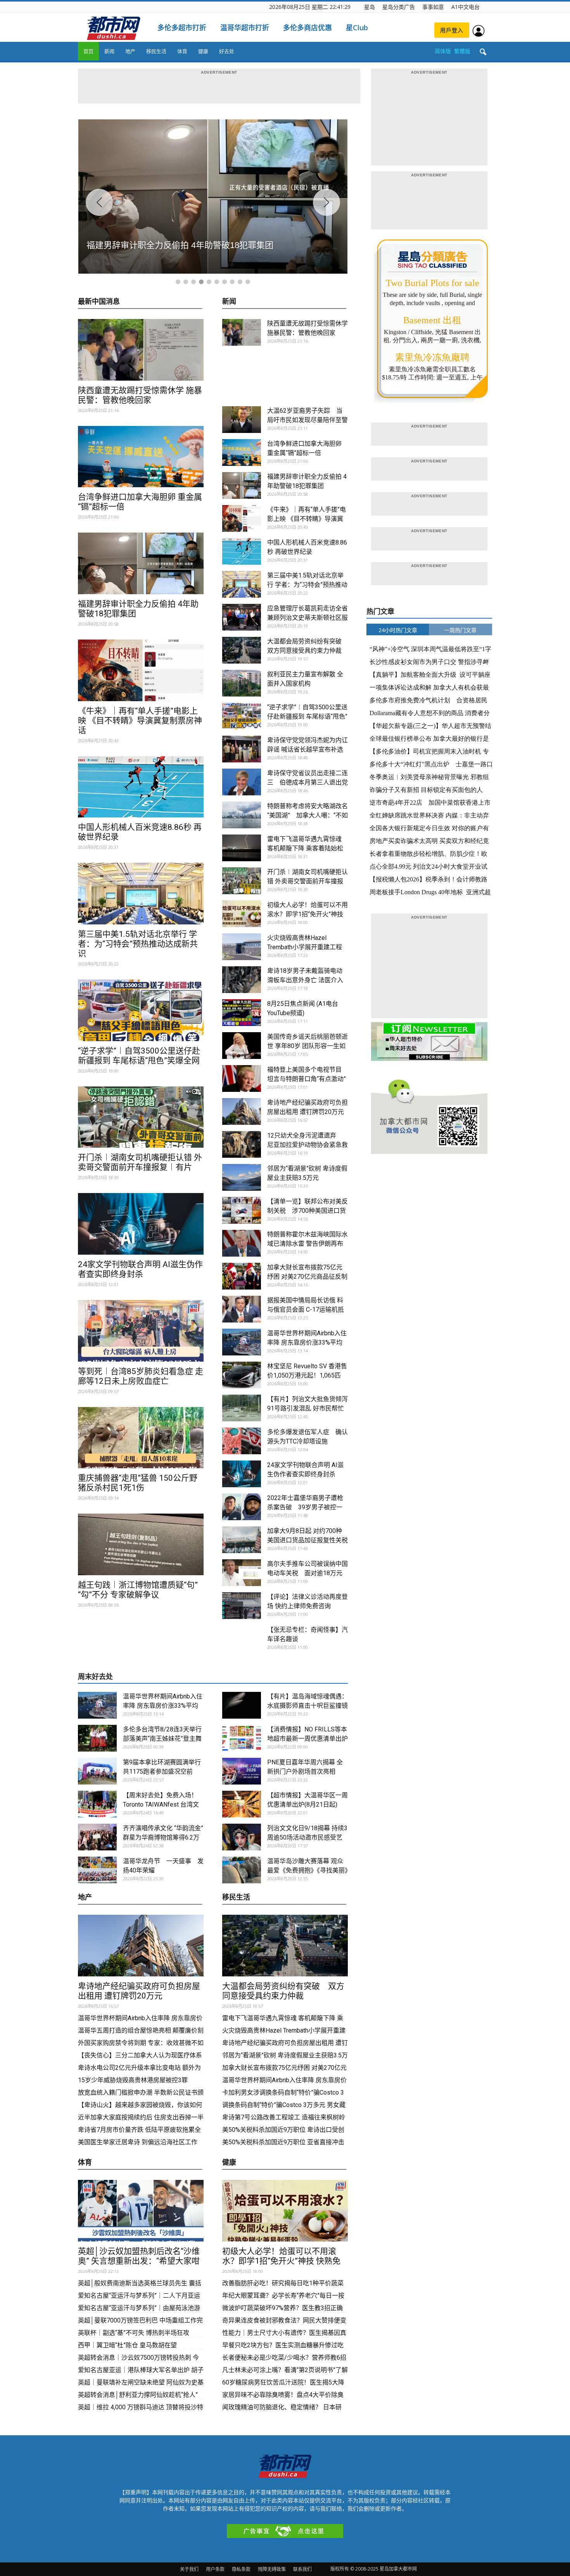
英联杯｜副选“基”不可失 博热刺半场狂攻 (134, 2333)
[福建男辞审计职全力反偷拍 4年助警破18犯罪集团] (141, 563)
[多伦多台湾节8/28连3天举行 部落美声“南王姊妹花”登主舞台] (97, 1738)
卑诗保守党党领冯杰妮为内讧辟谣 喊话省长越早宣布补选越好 (307, 749)
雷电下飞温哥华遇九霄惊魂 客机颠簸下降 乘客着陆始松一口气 (305, 848)
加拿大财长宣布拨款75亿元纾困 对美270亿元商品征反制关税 (307, 1277)
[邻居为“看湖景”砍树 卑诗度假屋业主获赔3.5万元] (242, 1177)
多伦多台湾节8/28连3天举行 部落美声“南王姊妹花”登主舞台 (162, 1739)
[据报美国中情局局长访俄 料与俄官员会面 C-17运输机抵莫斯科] (242, 1309)
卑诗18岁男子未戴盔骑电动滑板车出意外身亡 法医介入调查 (305, 980)
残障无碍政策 (272, 2569)
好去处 (227, 51)
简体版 (443, 51)
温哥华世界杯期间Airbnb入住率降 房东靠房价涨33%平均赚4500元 (307, 1342)
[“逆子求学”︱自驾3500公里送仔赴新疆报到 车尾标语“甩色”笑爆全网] (141, 1010)
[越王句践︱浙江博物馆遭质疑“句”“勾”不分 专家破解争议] (141, 1544)
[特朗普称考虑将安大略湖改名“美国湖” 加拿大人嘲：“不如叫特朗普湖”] (242, 815)
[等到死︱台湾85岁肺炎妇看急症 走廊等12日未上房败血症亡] (141, 1331)
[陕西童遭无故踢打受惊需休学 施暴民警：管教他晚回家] (141, 350)
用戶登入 (452, 30)
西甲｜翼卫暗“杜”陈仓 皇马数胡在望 (127, 2345)
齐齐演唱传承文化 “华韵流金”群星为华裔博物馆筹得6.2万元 (163, 1837)
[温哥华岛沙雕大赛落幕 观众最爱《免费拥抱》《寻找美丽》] (242, 1870)
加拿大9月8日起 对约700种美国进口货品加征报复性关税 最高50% (307, 1540)
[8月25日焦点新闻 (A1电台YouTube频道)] (242, 1013)
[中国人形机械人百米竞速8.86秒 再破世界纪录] (141, 787)
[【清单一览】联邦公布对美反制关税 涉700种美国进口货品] (242, 1210)
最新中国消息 (99, 302)
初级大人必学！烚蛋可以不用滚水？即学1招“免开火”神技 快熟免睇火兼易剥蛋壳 (307, 914)
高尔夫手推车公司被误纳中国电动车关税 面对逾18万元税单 (307, 1573)
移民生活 (156, 51)
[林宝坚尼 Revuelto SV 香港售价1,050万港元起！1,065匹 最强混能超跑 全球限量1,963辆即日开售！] (242, 1375)
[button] (483, 52)
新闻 (109, 51)
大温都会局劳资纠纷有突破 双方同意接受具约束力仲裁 (283, 1991)
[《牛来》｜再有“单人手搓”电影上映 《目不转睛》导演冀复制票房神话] (141, 670)
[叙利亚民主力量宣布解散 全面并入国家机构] (242, 683)
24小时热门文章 (398, 630)
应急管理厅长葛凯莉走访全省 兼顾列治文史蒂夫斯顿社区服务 (307, 618)
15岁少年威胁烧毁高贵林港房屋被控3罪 (133, 2080)
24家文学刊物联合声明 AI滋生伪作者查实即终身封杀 (140, 1269)
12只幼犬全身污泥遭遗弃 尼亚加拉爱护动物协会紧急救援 (307, 1145)
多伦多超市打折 (182, 28)
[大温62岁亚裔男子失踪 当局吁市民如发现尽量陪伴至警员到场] (242, 420)
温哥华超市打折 (245, 28)
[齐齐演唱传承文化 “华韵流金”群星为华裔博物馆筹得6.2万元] (97, 1837)
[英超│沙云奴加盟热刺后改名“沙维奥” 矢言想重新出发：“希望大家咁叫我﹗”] (141, 2211)
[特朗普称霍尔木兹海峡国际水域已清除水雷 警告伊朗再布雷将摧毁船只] (242, 1243)
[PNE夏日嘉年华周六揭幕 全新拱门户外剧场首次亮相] (242, 1771)
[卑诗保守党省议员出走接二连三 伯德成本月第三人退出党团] (242, 782)
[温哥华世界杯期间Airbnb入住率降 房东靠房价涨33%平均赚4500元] (242, 1342)
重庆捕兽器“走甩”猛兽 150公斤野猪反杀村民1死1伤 (138, 1483)
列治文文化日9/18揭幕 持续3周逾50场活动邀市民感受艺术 (307, 1837)
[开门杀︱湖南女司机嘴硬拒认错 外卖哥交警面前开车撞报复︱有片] (141, 1117)
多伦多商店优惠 (307, 28)
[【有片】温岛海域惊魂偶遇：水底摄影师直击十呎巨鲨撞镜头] (242, 1705)
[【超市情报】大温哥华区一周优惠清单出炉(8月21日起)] (242, 1804)
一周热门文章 (460, 630)
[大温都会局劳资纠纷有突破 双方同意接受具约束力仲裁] (242, 650)
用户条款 (215, 2569)
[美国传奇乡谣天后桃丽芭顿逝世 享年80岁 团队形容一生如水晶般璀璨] (242, 1046)
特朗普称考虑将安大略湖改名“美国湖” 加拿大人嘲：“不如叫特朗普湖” (307, 815)
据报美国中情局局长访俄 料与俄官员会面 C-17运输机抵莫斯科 (306, 1310)
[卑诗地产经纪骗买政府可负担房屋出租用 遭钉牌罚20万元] (242, 1111)
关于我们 (189, 2569)
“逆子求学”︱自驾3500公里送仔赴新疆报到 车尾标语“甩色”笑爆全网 (139, 1056)
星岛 (370, 7)
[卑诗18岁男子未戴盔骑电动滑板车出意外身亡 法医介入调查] (242, 980)
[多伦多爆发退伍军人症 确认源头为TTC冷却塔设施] (242, 1441)
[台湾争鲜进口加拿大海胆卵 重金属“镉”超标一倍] (141, 457)
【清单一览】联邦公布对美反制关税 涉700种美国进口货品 (307, 1211)
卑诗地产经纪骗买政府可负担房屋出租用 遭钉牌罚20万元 (139, 1991)
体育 (182, 51)
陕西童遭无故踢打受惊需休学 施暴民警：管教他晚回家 (140, 395)
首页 (88, 51)
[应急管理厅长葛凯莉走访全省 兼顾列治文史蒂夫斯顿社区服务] (242, 617)
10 (248, 282)
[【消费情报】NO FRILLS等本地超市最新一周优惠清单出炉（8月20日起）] (242, 1738)
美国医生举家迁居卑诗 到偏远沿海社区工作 (138, 2142)
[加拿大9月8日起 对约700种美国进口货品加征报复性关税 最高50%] (242, 1540)
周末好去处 (95, 1677)
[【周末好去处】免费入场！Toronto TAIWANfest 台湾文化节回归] (97, 1804)
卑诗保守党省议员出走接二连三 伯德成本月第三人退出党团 (307, 782)
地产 (130, 51)
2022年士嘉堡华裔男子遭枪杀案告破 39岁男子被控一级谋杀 (305, 1507)
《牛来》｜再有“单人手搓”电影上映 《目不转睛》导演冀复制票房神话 (140, 721)
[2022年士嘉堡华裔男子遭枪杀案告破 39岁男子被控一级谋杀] (242, 1507)
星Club (357, 28)
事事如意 (433, 7)
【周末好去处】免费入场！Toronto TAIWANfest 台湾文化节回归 (161, 1804)
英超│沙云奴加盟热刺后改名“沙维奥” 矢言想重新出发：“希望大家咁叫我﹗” (139, 2261)
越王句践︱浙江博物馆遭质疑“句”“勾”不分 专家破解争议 (138, 1590)
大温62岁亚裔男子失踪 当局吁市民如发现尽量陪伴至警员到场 (307, 420)
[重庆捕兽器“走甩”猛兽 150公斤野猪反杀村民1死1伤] (141, 1438)
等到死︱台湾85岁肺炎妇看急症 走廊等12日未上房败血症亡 (141, 1376)
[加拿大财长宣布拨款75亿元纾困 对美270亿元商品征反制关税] (242, 1276)
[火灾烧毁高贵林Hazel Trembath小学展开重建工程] (242, 947)
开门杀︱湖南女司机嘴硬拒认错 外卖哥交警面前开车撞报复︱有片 (140, 1162)
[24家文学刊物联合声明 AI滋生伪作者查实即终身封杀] (141, 1224)
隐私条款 (241, 2569)
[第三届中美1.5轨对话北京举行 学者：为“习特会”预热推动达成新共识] (141, 894)
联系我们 (302, 2569)
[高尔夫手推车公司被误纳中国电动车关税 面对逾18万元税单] (242, 1573)
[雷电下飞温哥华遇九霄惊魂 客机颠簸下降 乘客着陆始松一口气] (242, 848)
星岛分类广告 (399, 7)
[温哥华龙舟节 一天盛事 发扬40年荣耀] (97, 1870)
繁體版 (462, 51)
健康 (203, 51)
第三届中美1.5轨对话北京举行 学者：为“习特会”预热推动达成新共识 (138, 944)
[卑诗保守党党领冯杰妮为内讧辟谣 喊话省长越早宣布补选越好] (242, 749)
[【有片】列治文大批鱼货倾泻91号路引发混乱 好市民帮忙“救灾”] (242, 1408)
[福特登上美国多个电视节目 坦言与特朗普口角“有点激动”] (242, 1079)
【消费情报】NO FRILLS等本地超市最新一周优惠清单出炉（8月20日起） (307, 1739)
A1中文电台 (465, 7)
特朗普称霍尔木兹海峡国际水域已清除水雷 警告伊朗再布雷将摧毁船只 (307, 1244)
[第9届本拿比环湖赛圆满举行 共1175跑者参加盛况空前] (97, 1771)
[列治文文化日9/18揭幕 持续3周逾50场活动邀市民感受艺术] (242, 1837)
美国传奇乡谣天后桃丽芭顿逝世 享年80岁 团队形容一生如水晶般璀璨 (307, 1046)
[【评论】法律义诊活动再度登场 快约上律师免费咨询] (242, 1606)
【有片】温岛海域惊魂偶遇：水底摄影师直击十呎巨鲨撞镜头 (307, 1706)
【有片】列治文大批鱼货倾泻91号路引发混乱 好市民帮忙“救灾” (307, 1408)
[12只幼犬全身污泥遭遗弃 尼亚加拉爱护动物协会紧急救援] (242, 1144)
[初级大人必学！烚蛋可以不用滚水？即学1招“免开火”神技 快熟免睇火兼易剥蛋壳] (242, 914)
